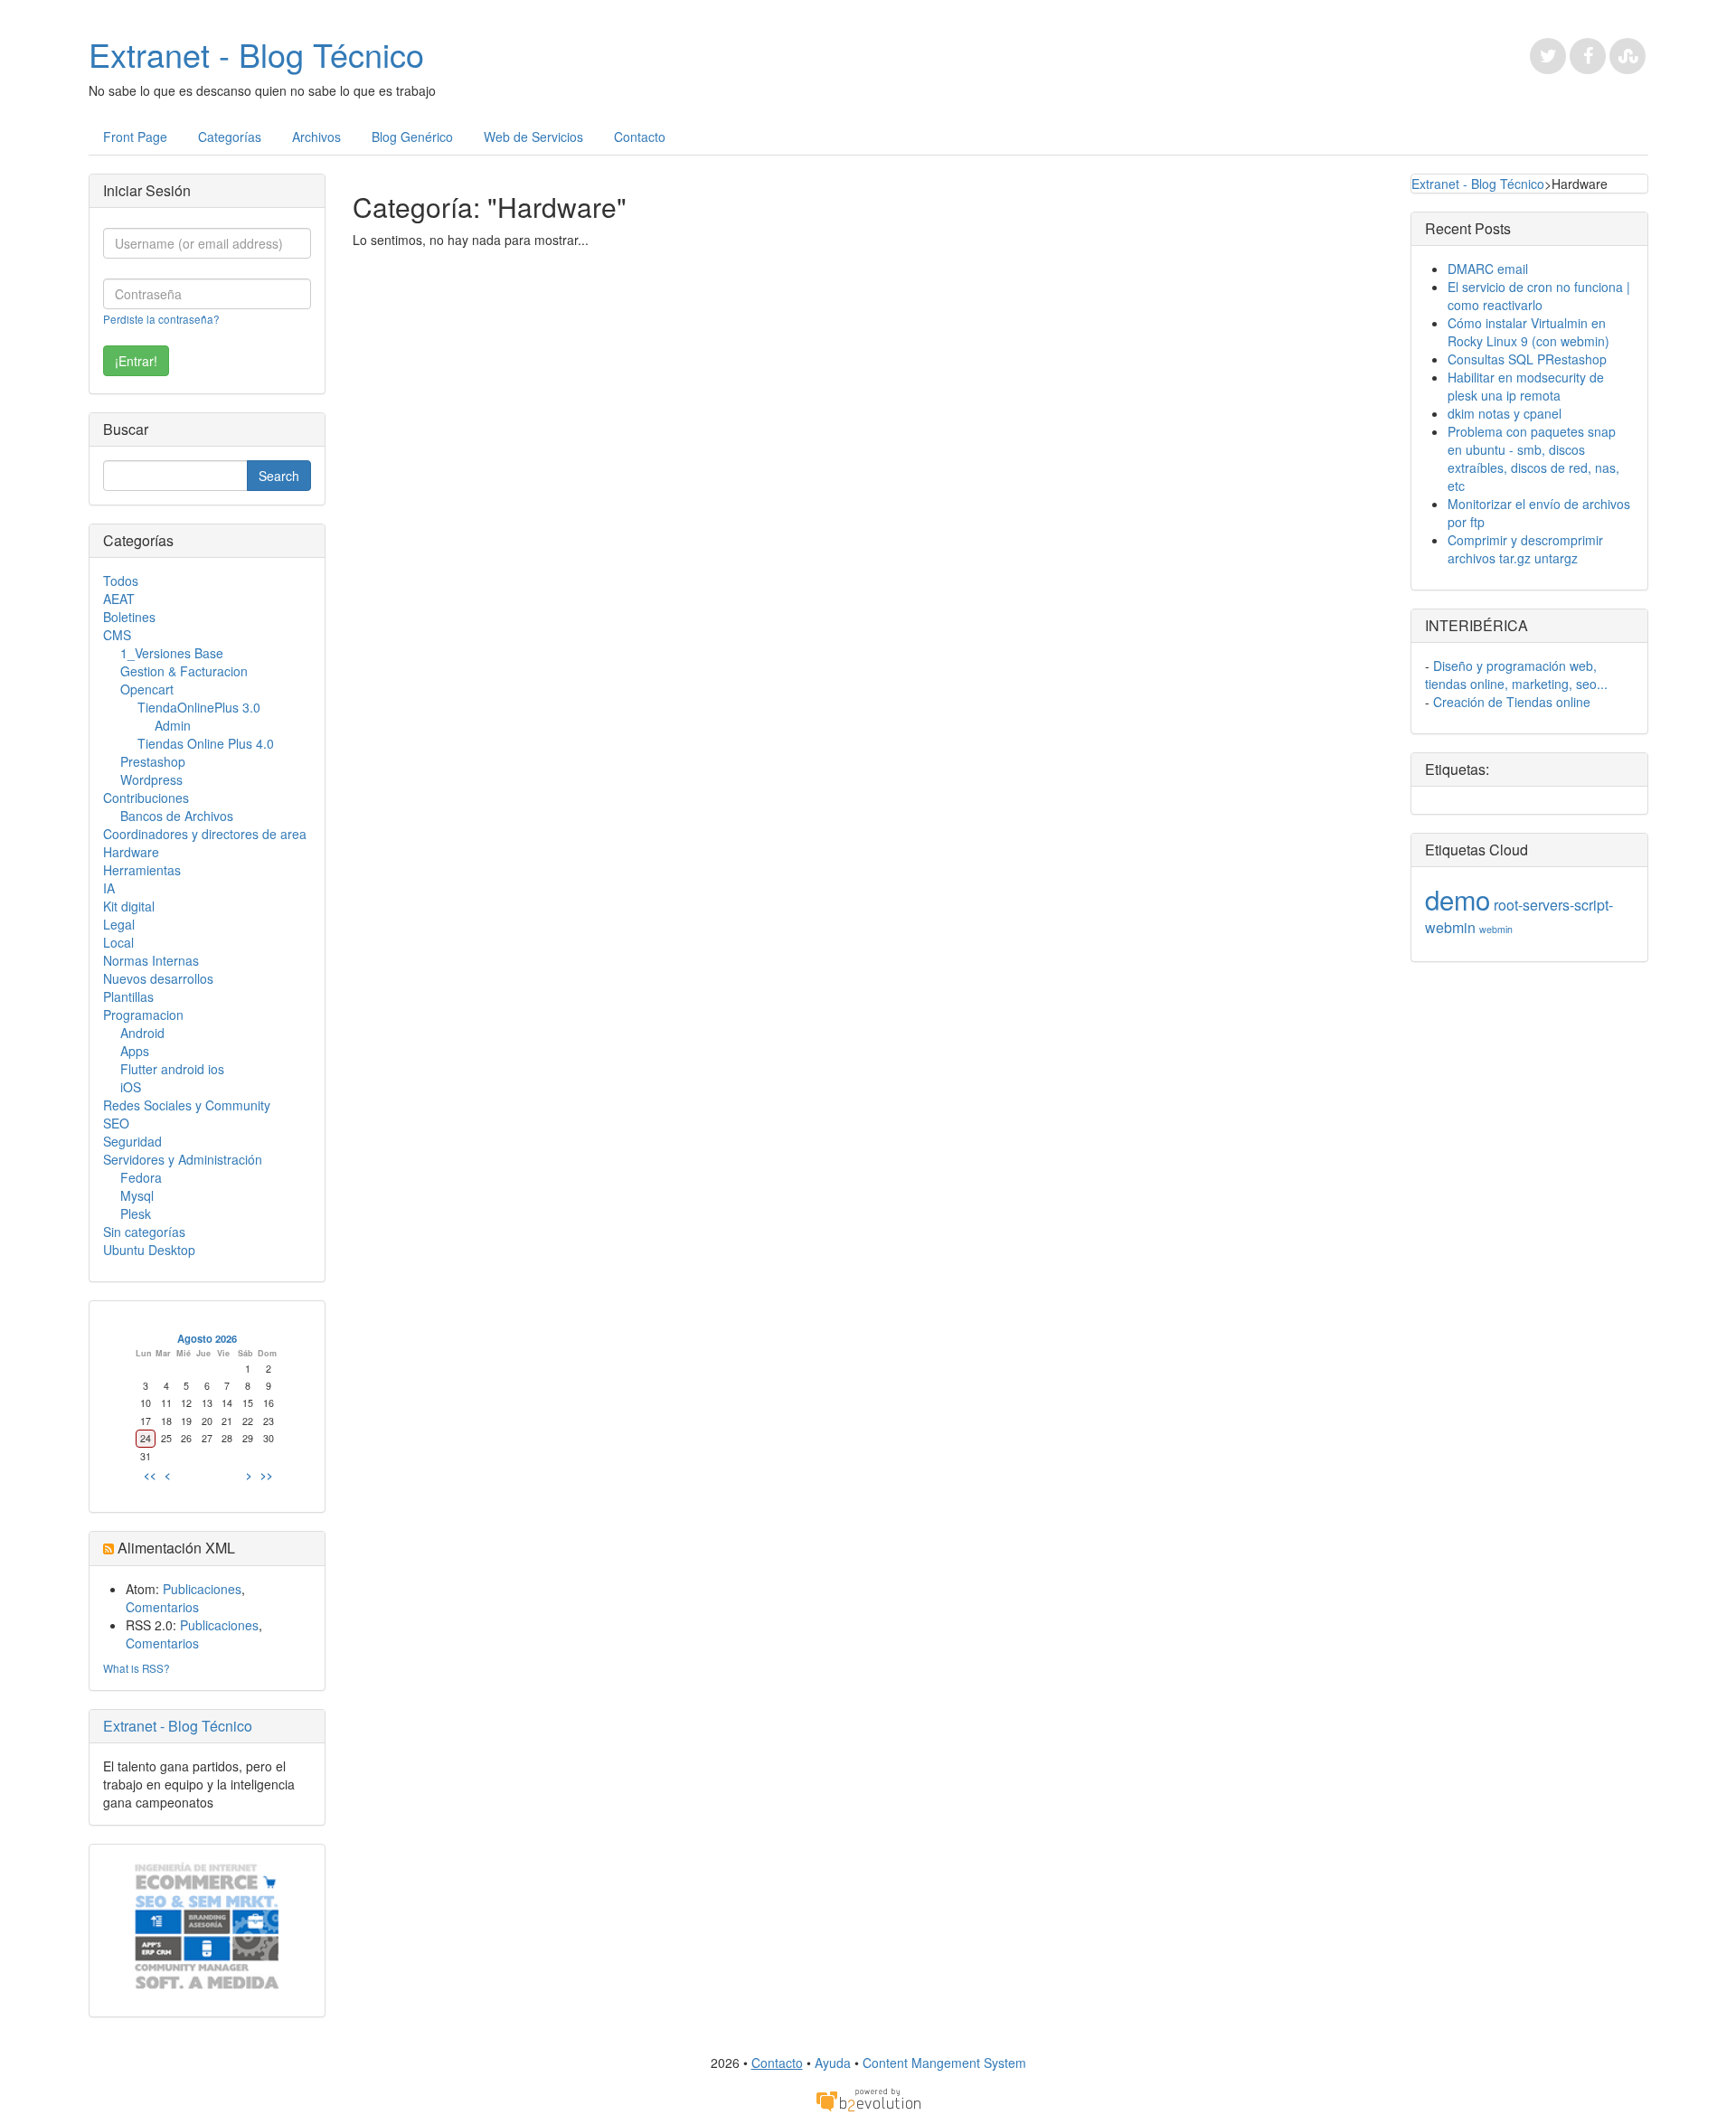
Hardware (131, 852)
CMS (117, 635)
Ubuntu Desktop (149, 1250)
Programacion (143, 1015)
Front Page (135, 137)
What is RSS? (137, 1668)
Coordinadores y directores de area (205, 834)
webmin (1496, 929)
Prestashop (153, 761)
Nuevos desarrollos (158, 978)
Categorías (230, 137)
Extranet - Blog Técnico (256, 54)
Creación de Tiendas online (1512, 702)
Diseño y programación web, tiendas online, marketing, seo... (1516, 675)
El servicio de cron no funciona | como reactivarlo (1539, 296)
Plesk (136, 1213)
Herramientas (142, 870)
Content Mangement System (944, 2063)
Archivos (316, 137)
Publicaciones (202, 1589)
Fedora (141, 1177)
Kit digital (129, 906)
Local (118, 942)
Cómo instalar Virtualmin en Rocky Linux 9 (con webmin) (1528, 332)
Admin (173, 725)
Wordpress (151, 779)
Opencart (147, 689)
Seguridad (132, 1141)
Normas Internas (151, 960)
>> (267, 1475)
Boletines (129, 617)
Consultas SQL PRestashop (1527, 359)
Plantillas (128, 996)
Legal (119, 924)
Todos (121, 581)
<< (150, 1475)
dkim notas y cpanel (1505, 413)
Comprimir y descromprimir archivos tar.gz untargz (1525, 549)
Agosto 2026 (207, 1338)
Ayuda (833, 2063)
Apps (135, 1051)
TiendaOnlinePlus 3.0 (199, 707)
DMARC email (1488, 269)
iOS (131, 1087)
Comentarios (162, 1607)
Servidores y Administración (183, 1159)
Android (142, 1033)
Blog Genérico (412, 137)
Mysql (137, 1195)
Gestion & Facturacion (184, 671)
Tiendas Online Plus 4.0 (206, 743)
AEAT (119, 599)
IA (109, 888)
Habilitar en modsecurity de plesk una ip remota (1526, 386)
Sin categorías (144, 1232)
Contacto (640, 137)
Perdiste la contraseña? (161, 319)
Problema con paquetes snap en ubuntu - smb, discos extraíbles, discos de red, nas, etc (1533, 458)
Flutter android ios (172, 1069)
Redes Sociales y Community (187, 1105)
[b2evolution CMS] (868, 2099)
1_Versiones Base (172, 653)
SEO (116, 1123)
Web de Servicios (533, 137)
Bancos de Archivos (177, 816)
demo (1458, 899)
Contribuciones (146, 798)
